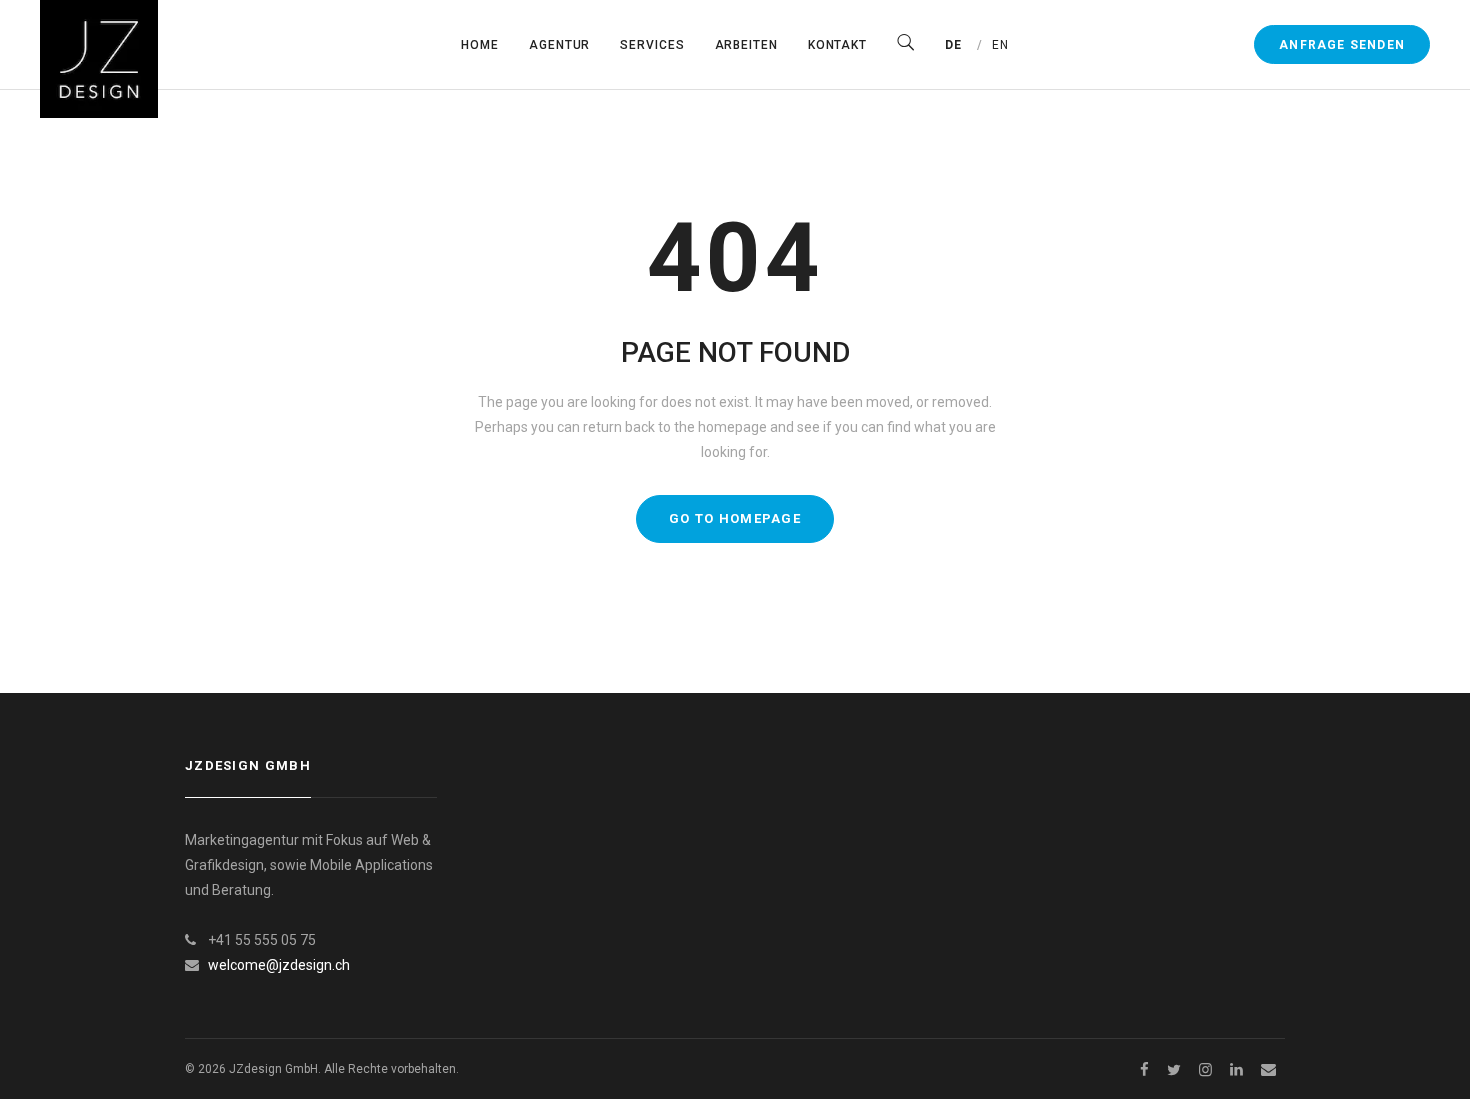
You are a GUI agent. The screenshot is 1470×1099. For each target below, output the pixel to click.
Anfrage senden (1342, 45)
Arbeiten (746, 45)
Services (652, 45)
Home (480, 45)
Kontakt (837, 45)
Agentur (559, 45)
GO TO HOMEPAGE (735, 518)
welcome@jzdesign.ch (279, 965)
